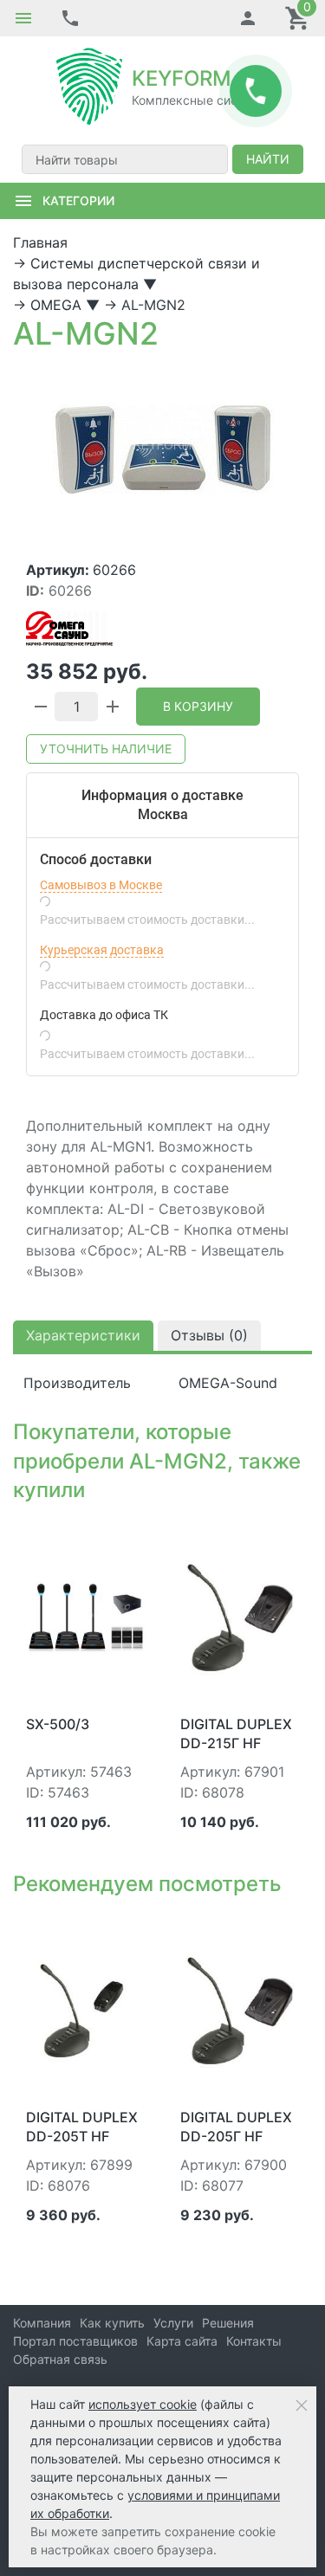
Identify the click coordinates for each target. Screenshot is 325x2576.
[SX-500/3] (86, 1616)
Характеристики (83, 1335)
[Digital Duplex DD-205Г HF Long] (240, 2010)
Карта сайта (182, 2341)
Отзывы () (209, 1335)
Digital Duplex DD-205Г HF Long (236, 2137)
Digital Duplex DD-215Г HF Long (236, 1743)
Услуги (173, 2323)
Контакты (254, 2341)
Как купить (112, 2323)
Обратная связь (60, 2359)
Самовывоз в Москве (101, 885)
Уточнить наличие (106, 749)
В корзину (198, 706)
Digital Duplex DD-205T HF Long (82, 2137)
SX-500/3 (58, 1724)
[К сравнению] (104, 1536)
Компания (42, 2323)
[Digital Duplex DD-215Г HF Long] (240, 1616)
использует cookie (143, 2404)
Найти (268, 159)
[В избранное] (132, 1536)
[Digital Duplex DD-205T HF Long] (86, 2010)
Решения (228, 2323)
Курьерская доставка (102, 950)
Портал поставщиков (75, 2341)
